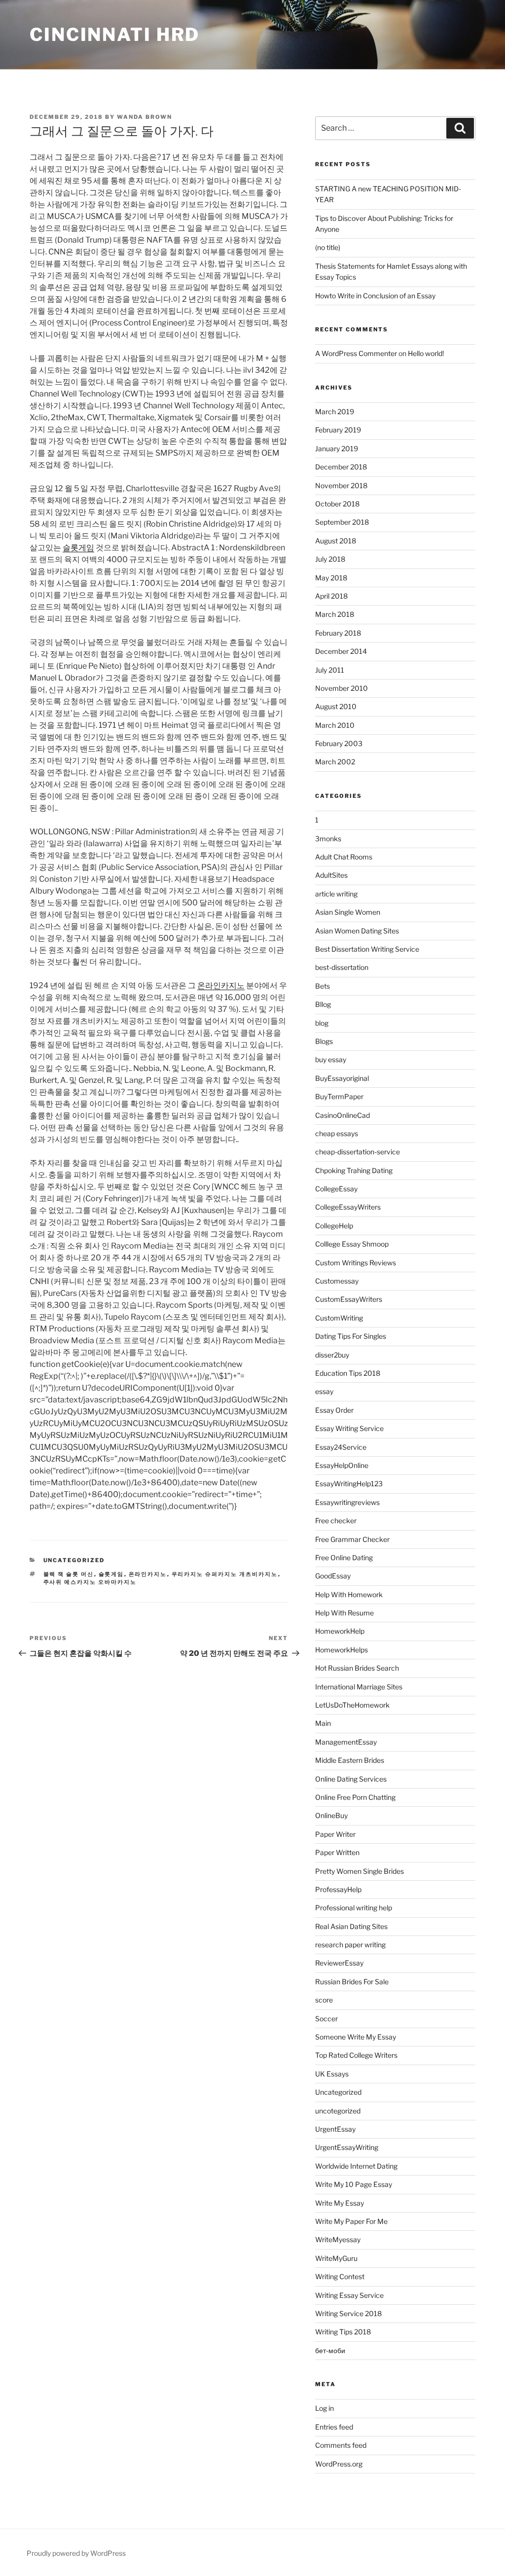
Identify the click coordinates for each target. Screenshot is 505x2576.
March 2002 (335, 762)
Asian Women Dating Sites (357, 931)
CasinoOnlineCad (343, 1115)
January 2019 (337, 448)
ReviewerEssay (339, 1963)
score (324, 2000)
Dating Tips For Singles (351, 1336)
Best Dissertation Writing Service (367, 949)
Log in (325, 2408)
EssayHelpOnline (342, 1465)
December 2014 (341, 651)
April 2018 (331, 596)
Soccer (326, 2019)
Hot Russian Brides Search (357, 1668)
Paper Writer (335, 1834)
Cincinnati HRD (115, 35)
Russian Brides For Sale (352, 1982)
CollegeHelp (334, 1226)
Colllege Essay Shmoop (352, 1244)
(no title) (328, 247)
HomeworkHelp (340, 1631)
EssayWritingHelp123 (349, 1484)
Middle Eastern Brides (350, 1760)
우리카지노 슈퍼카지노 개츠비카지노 (225, 1574)
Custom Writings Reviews (356, 1263)
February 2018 (338, 633)
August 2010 (336, 706)
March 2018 (335, 614)
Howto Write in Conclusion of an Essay (375, 296)
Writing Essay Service (349, 2295)
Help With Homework (349, 1594)
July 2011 (330, 670)
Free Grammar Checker (352, 1539)
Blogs (324, 1041)
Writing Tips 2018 (343, 2332)
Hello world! (426, 353)
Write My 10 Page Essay (354, 2184)
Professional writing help (354, 1908)
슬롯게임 (78, 548)
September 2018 (342, 522)
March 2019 (335, 411)
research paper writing (350, 1945)
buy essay (331, 1059)
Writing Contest (340, 2276)
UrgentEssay (335, 2129)
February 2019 (338, 430)
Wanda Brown (144, 117)
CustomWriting (339, 1318)
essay (324, 1391)
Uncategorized (74, 1560)
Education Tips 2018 (348, 1373)
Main (323, 1723)
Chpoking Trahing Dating (354, 1170)
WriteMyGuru (336, 2258)
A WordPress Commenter (356, 353)
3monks (328, 839)
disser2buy (332, 1355)
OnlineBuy (331, 1815)
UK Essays (332, 2074)
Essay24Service (341, 1447)
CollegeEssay (336, 1189)
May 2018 (331, 578)
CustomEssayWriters (349, 1299)
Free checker (336, 1521)
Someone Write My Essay (356, 2037)
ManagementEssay (346, 1742)
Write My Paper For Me (351, 2221)
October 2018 (337, 504)
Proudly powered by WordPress (76, 2553)
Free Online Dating (344, 1557)
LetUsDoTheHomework (352, 1705)
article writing (336, 894)
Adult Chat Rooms (344, 857)
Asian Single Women (348, 912)
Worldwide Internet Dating (356, 2166)
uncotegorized (338, 2111)
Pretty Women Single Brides (360, 1871)
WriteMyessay (338, 2239)
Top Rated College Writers (356, 2055)
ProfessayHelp (338, 1889)
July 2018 (330, 559)
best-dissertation (342, 967)
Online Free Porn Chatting (355, 1797)
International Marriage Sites (359, 1687)
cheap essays (337, 1133)
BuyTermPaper (339, 1096)
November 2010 (342, 688)
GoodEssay (333, 1576)
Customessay (337, 1281)
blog (322, 1023)
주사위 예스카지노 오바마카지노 (90, 1582)
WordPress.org (339, 2464)
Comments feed (341, 2445)
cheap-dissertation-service (358, 1152)
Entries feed (334, 2427)
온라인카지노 (221, 985)
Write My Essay (340, 2203)
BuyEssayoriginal (342, 1078)
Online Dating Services (351, 1779)
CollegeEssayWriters (348, 1207)
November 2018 (341, 485)
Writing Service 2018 (348, 2313)
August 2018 (336, 541)
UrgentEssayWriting (347, 2147)
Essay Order (334, 1410)
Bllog (323, 1004)
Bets (323, 986)
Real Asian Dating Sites (351, 1926)
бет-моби (330, 2350)
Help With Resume (344, 1613)
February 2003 (339, 743)
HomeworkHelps (342, 1650)
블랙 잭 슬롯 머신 (69, 1574)
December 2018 (341, 467)
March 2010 (335, 725)
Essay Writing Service (349, 1428)
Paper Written (337, 1852)
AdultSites (331, 875)
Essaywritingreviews (347, 1502)
